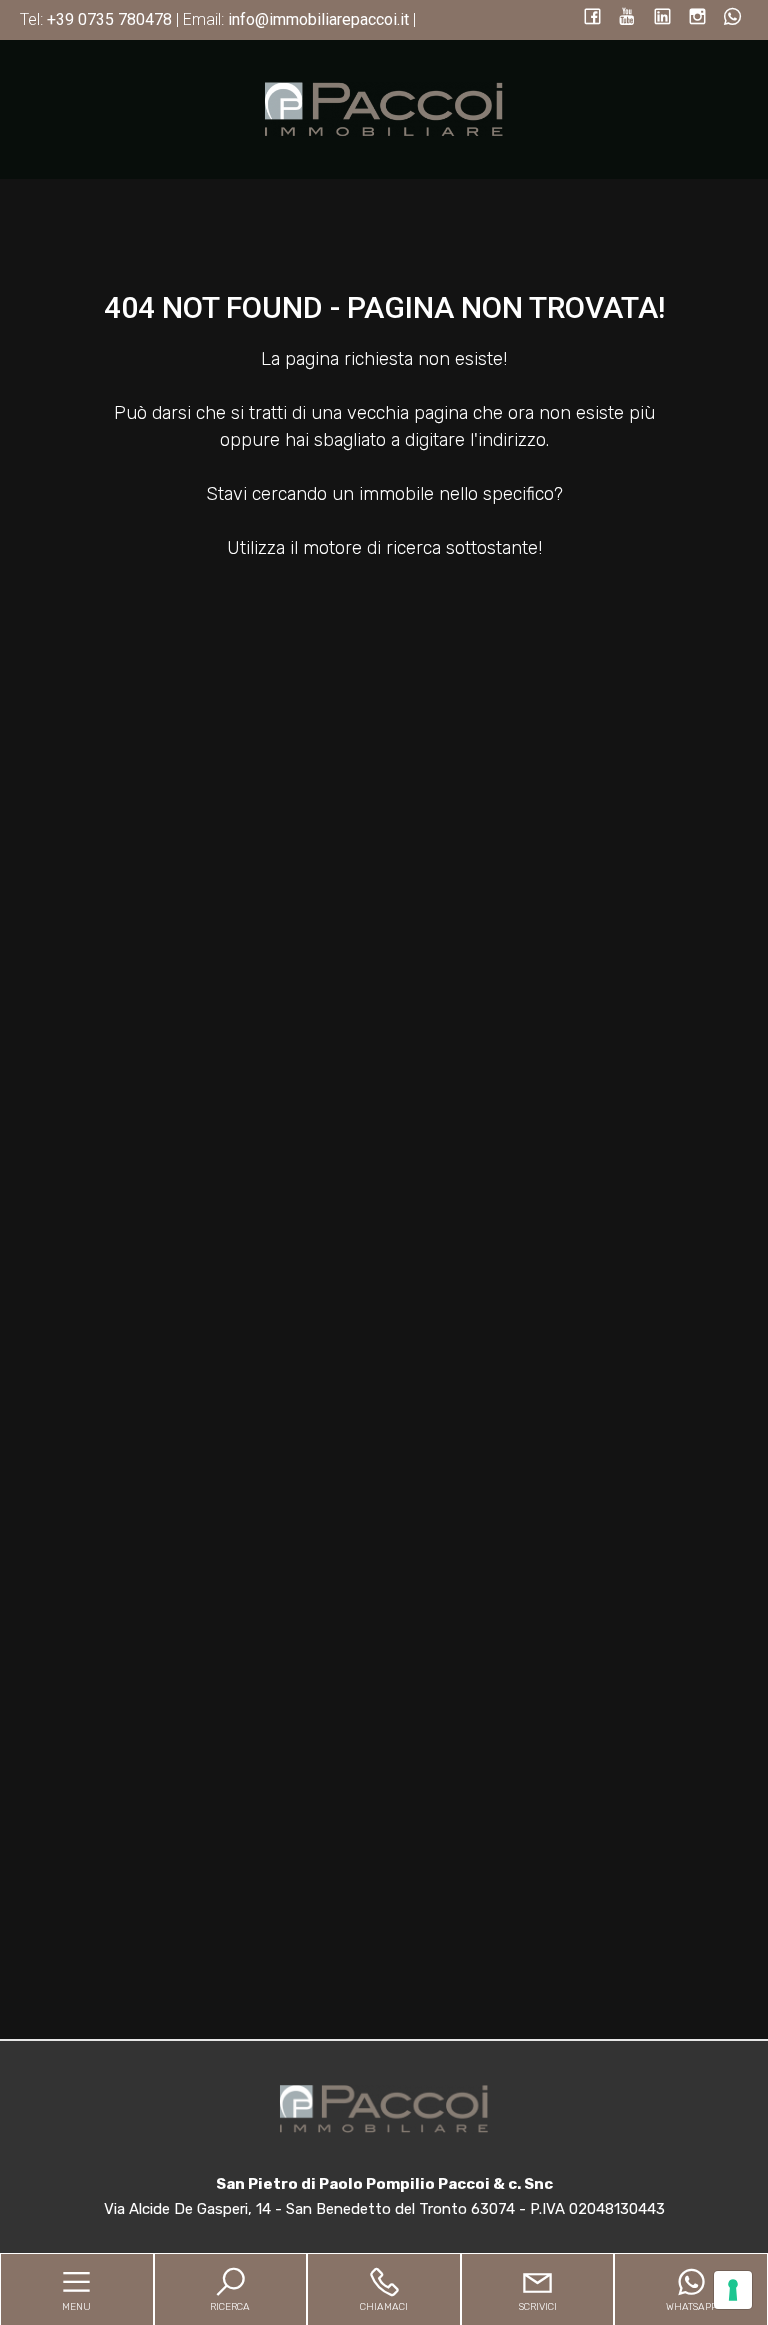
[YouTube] (627, 18)
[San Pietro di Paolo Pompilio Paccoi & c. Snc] (384, 108)
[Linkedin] (662, 18)
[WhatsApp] (732, 18)
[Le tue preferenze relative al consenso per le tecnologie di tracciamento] (733, 2290)
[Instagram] (697, 18)
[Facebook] (592, 18)
